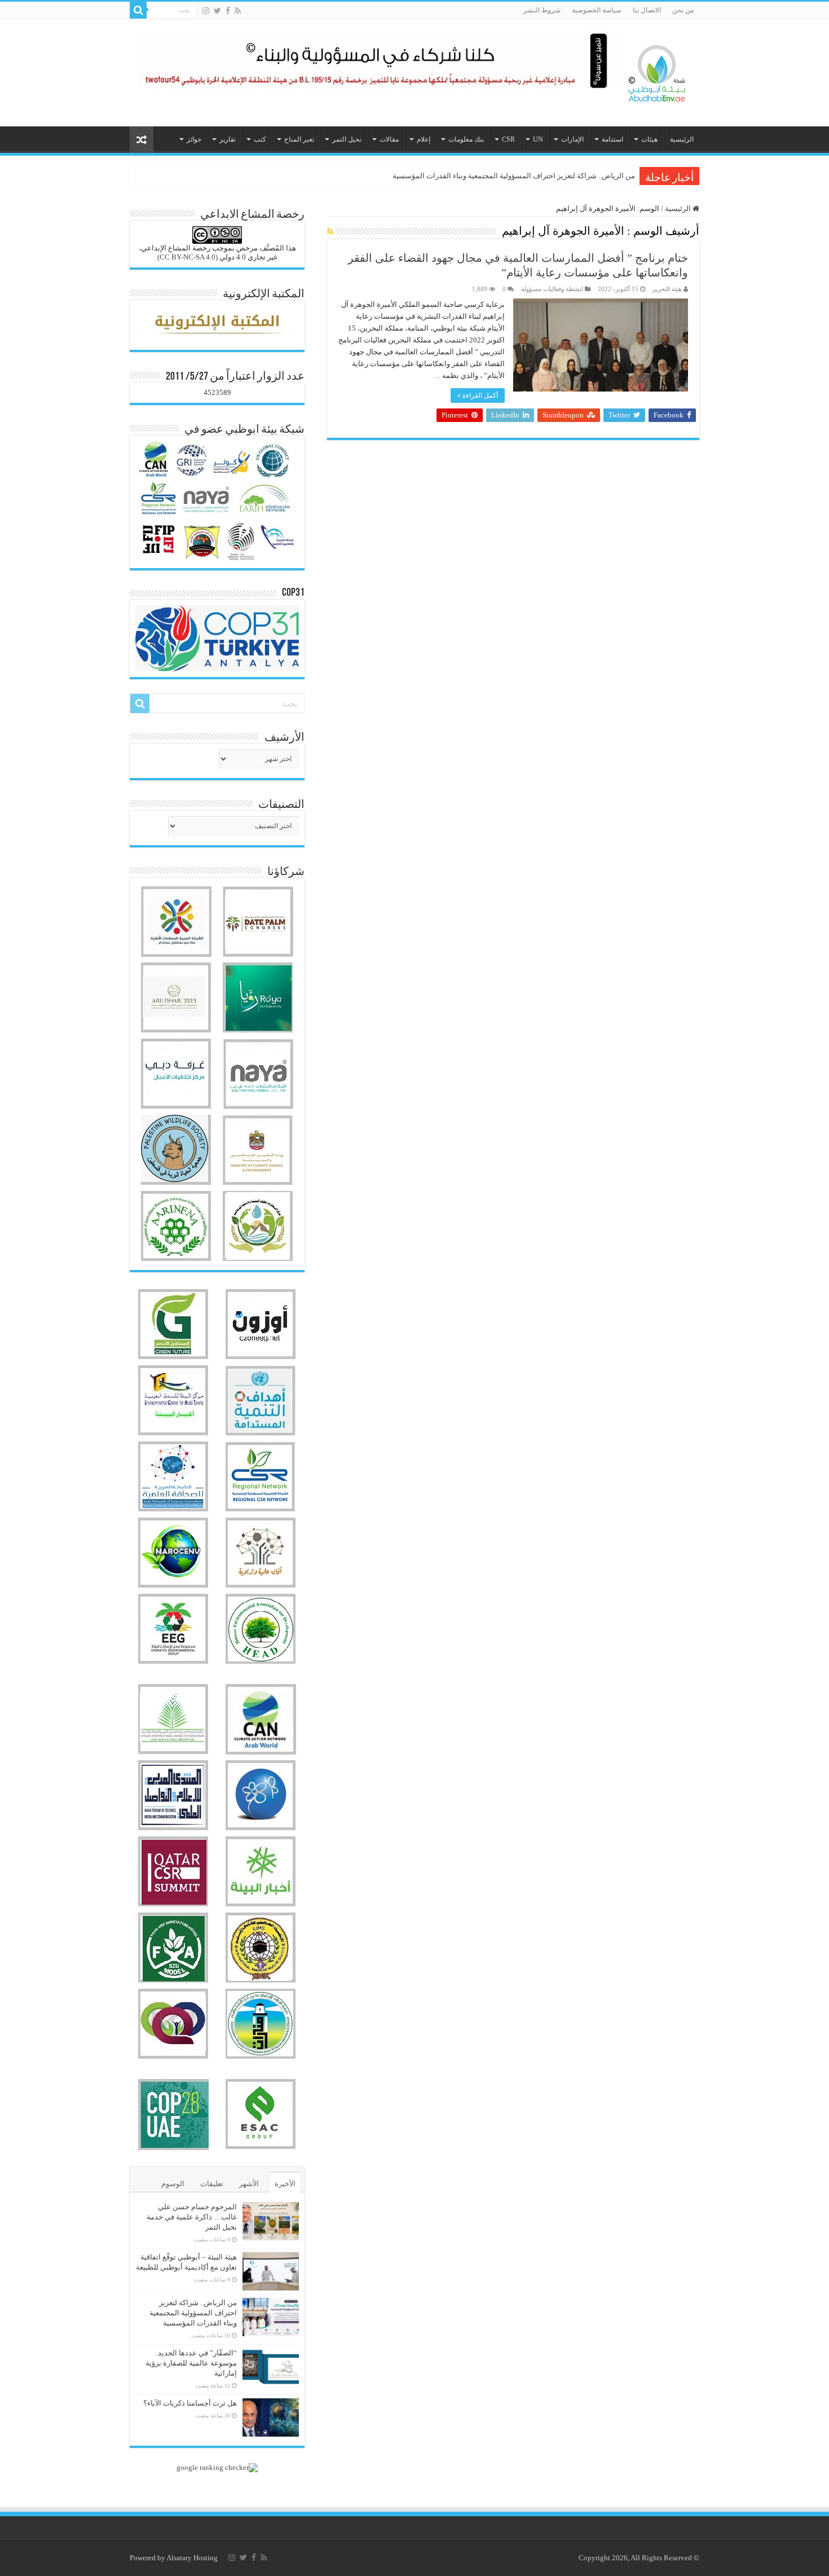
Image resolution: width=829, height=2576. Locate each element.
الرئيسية (682, 139)
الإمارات (572, 139)
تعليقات (212, 2184)
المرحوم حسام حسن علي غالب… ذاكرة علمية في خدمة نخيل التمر (192, 2217)
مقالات (389, 139)
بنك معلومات (466, 139)
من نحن (683, 10)
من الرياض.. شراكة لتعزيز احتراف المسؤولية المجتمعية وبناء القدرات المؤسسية (514, 176)
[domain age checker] (217, 2466)
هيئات (649, 139)
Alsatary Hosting (192, 2558)
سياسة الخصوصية (597, 10)
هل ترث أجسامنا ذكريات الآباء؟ (190, 2403)
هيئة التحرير (667, 289)
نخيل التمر (347, 139)
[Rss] (238, 11)
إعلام (424, 139)
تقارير (228, 139)
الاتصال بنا (647, 10)
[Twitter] (217, 11)
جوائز (194, 139)
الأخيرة (285, 2184)
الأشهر (249, 2184)
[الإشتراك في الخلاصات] (330, 232)
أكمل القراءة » (478, 395)
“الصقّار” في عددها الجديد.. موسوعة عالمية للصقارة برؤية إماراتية (191, 2363)
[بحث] (138, 10)
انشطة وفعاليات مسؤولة (552, 289)
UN (538, 139)
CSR (508, 139)
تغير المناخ (299, 139)
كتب (260, 139)
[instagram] (206, 11)
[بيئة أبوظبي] (657, 71)
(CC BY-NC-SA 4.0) (188, 257)
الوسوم (173, 2184)
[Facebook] (228, 11)
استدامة (612, 139)
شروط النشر (542, 10)
